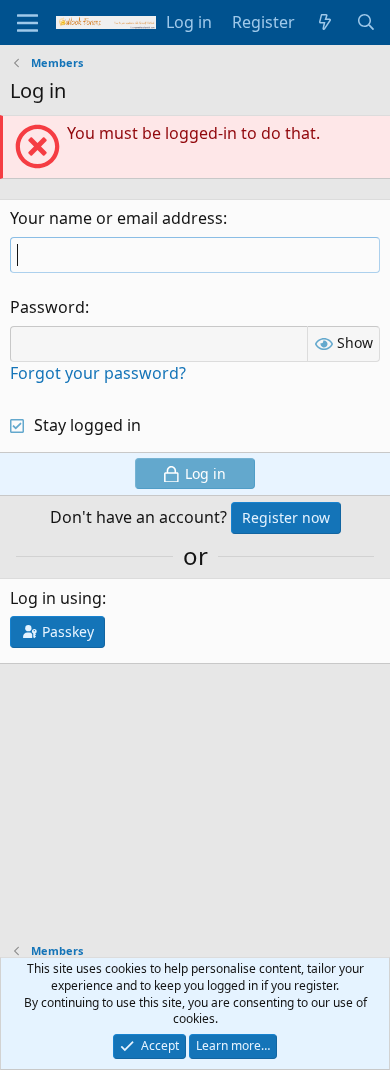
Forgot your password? (98, 373)
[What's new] (325, 22)
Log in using (56, 598)
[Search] (365, 22)
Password (47, 307)
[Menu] (27, 23)
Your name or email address (116, 218)
